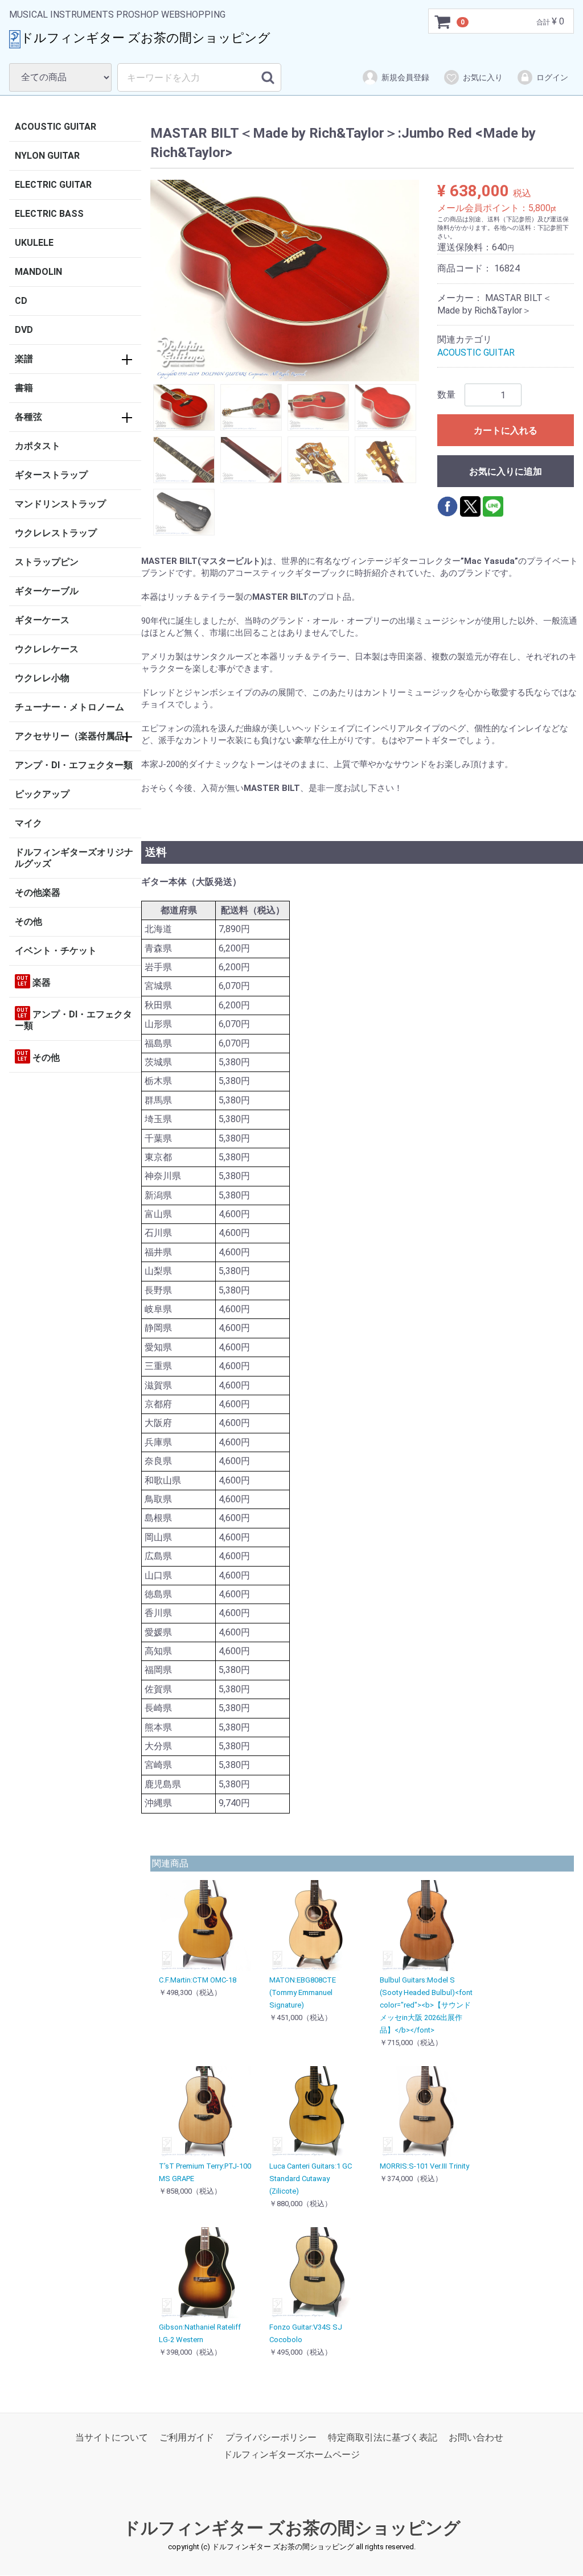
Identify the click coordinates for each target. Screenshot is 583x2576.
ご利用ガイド (187, 2437)
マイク (28, 823)
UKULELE (34, 243)
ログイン (552, 77)
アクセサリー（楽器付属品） (74, 736)
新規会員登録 (405, 77)
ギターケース (42, 620)
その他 (28, 922)
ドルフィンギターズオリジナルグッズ (74, 858)
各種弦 (28, 417)
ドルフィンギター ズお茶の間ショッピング (292, 2528)
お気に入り (483, 77)
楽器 (34, 982)
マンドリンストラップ (60, 504)
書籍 (24, 388)
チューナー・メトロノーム (69, 707)
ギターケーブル (47, 591)
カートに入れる (506, 430)
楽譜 (24, 359)
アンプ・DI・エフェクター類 (74, 765)
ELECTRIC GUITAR (53, 185)
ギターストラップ (51, 475)
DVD (24, 330)
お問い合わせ (476, 2437)
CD (21, 301)
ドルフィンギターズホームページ (291, 2455)
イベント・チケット (56, 951)
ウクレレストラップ (56, 533)
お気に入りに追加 (506, 471)
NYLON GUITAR (47, 156)
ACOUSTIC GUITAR (56, 127)
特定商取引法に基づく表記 (383, 2437)
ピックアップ (42, 794)
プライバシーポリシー (271, 2437)
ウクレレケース (47, 649)
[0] (443, 22)
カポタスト (38, 446)
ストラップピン (47, 562)
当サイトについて (112, 2437)
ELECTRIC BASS (49, 214)
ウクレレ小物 (42, 678)
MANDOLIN (38, 272)
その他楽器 (38, 893)
